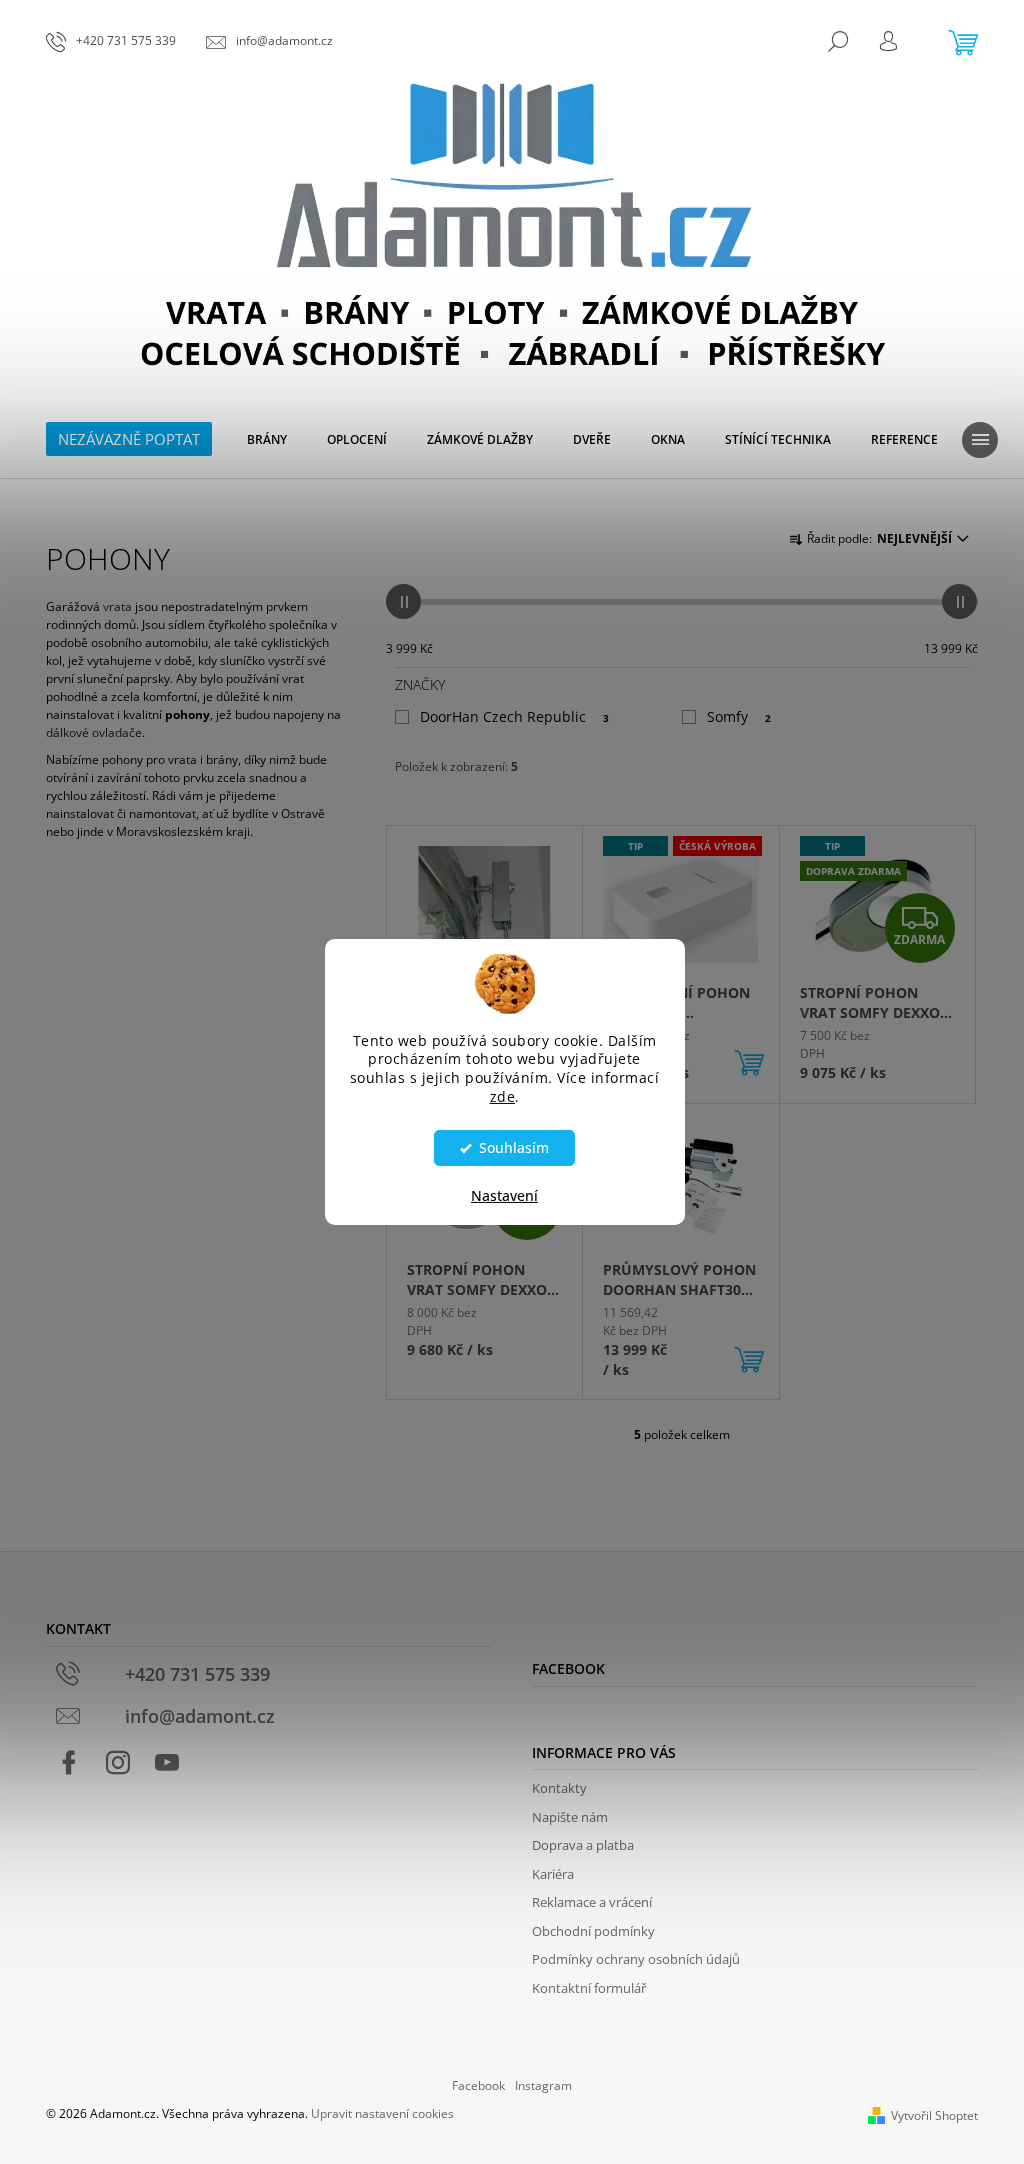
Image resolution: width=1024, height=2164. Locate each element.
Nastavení (504, 1195)
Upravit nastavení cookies (382, 2113)
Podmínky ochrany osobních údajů (636, 1959)
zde (503, 1097)
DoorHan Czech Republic (514, 716)
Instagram (543, 2085)
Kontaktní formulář (589, 1988)
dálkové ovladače (94, 732)
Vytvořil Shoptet (934, 2115)
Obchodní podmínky (593, 1931)
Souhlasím (514, 1148)
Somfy (739, 716)
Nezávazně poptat (129, 439)
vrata (117, 606)
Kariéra (553, 1874)
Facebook (478, 2085)
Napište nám (570, 1817)
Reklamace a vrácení (592, 1902)
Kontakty (559, 1788)
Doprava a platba (583, 1845)
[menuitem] (267, 440)
